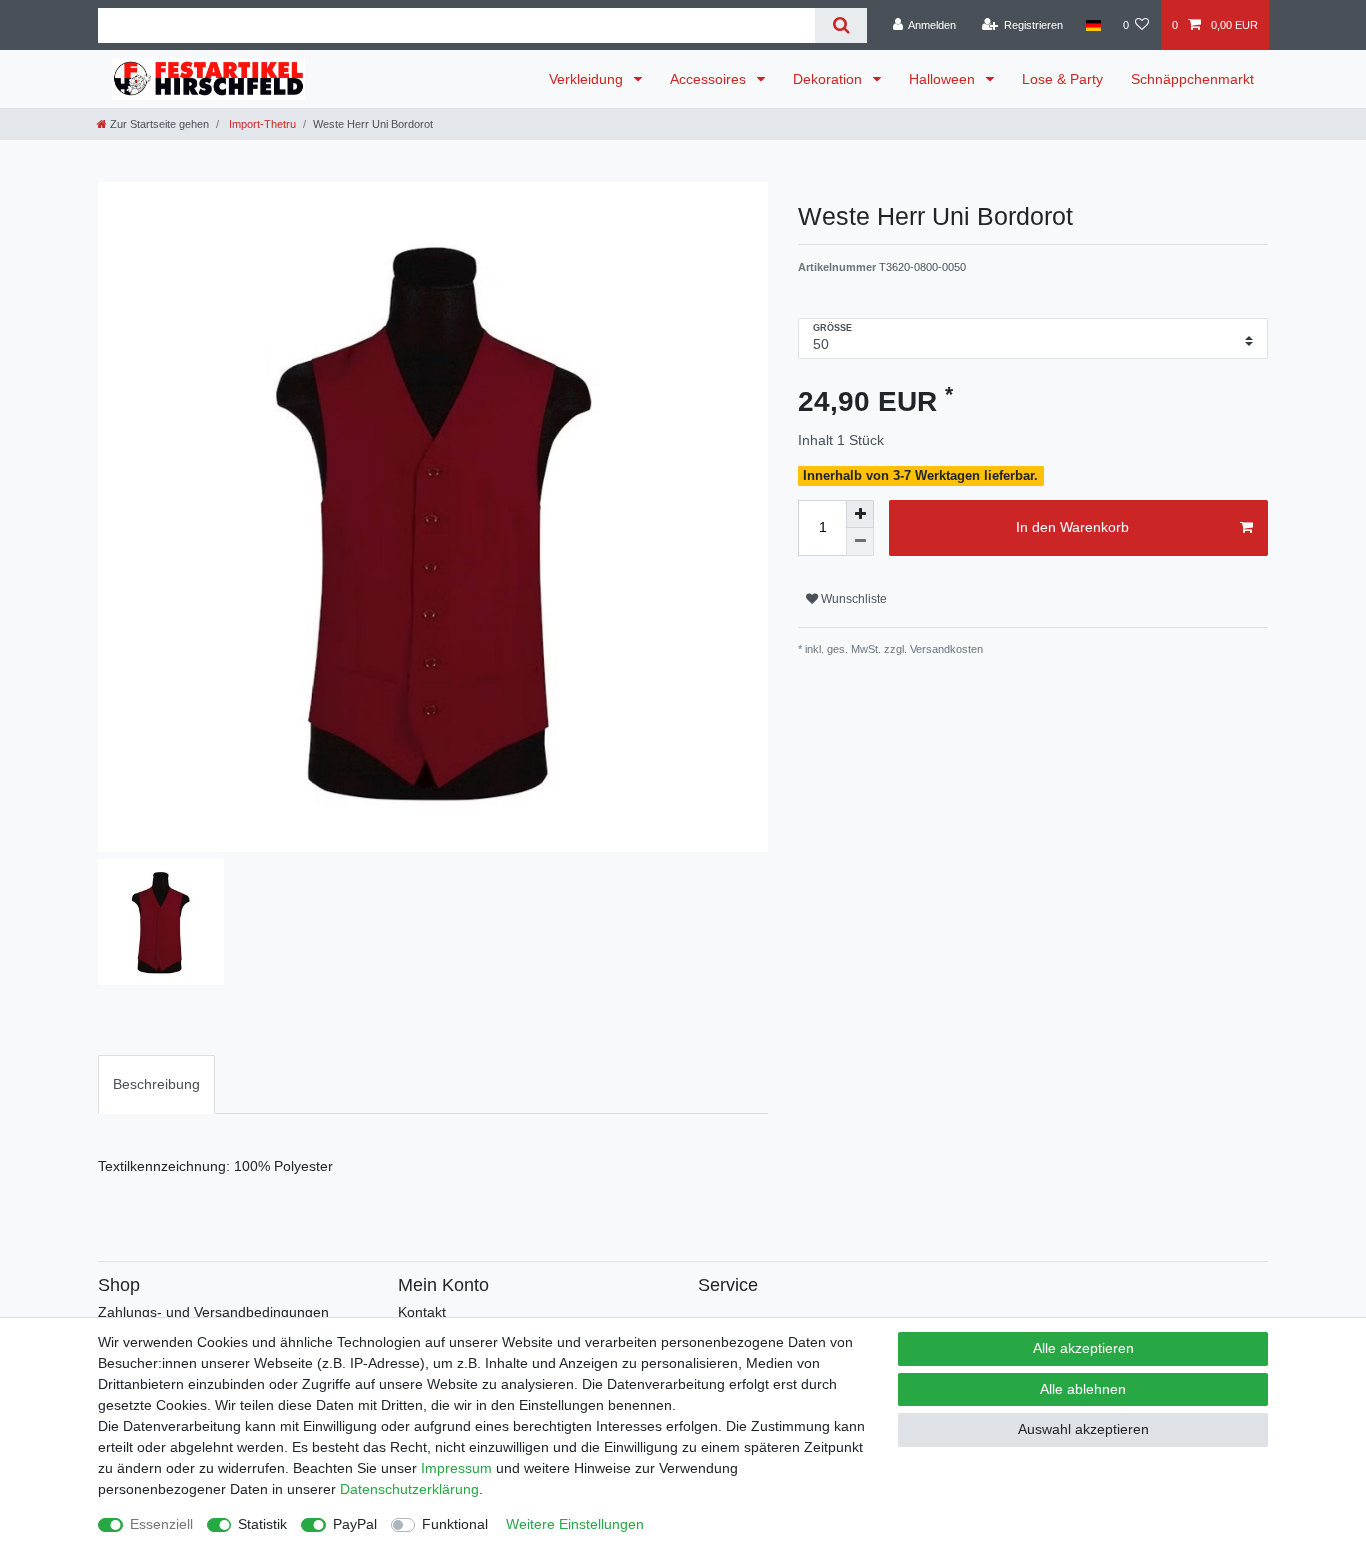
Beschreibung (156, 1084)
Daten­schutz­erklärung (409, 1489)
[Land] (1092, 25)
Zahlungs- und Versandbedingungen (213, 1312)
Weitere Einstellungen (575, 1524)
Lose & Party (1062, 79)
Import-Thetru (261, 124)
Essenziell (161, 1524)
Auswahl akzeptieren (1083, 1429)
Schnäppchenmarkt (1192, 79)
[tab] (156, 1084)
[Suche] (840, 25)
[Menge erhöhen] (860, 514)
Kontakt (422, 1312)
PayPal (355, 1524)
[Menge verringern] (860, 542)
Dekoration (829, 79)
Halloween (944, 79)
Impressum (456, 1468)
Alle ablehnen (1083, 1389)
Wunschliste (852, 599)
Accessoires (710, 79)
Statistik (262, 1524)
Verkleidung (588, 79)
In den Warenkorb (1072, 527)
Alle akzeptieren (1083, 1348)
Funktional (455, 1524)
